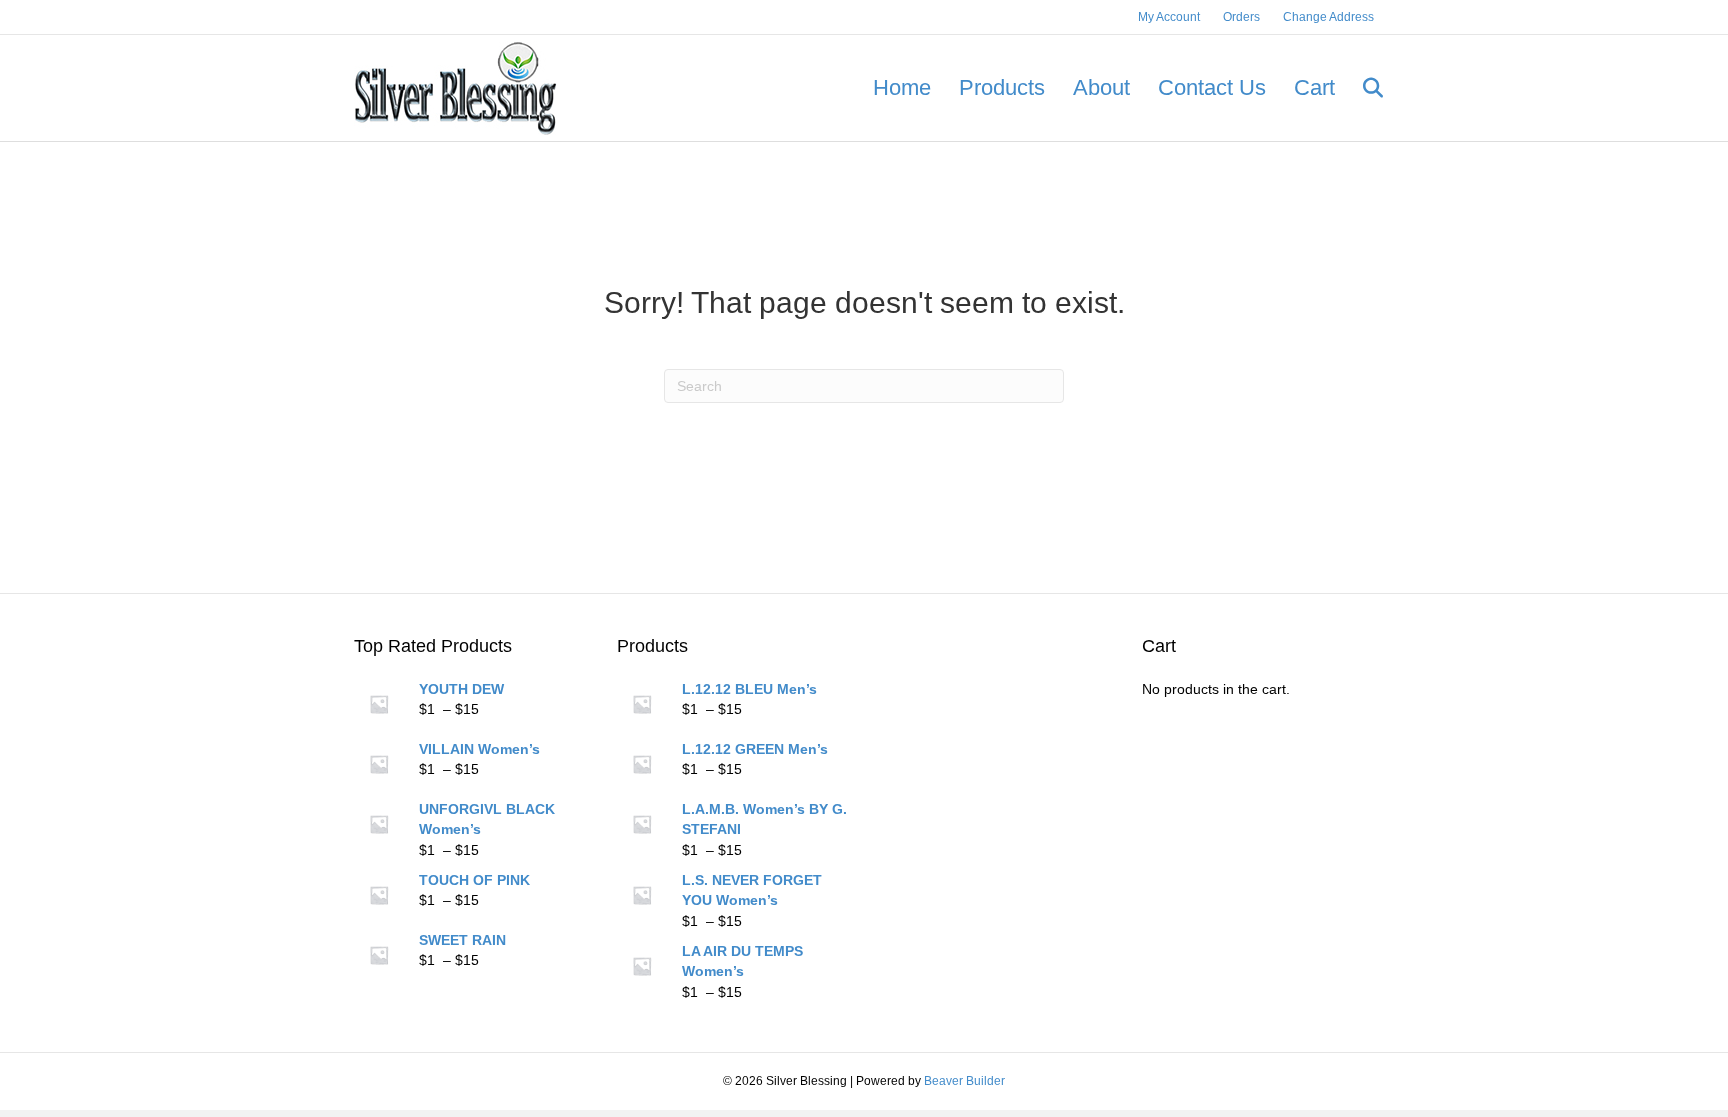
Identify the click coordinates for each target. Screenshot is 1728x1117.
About (1101, 87)
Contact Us (1212, 87)
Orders (1241, 17)
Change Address (1328, 17)
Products (1002, 87)
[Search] (1361, 88)
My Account (1169, 17)
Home (902, 87)
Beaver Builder (964, 1081)
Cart (1314, 87)
